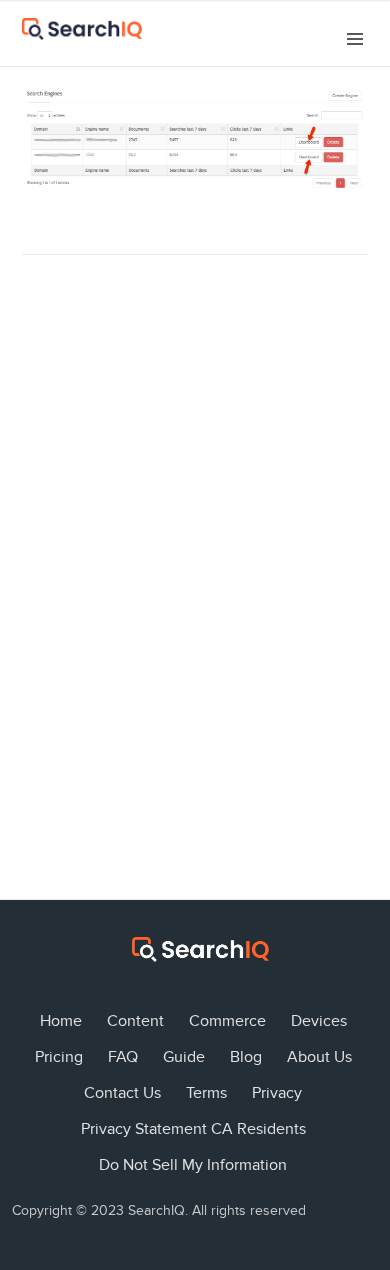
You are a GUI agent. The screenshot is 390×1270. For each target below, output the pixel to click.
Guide (184, 1057)
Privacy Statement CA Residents (193, 1129)
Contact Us (122, 1093)
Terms (206, 1093)
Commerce (227, 1021)
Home (61, 1021)
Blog (246, 1057)
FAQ (123, 1057)
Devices (319, 1021)
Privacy (277, 1093)
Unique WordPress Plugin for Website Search (356, 999)
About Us (319, 1057)
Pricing (59, 1057)
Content (135, 1021)
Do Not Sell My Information (193, 1165)
